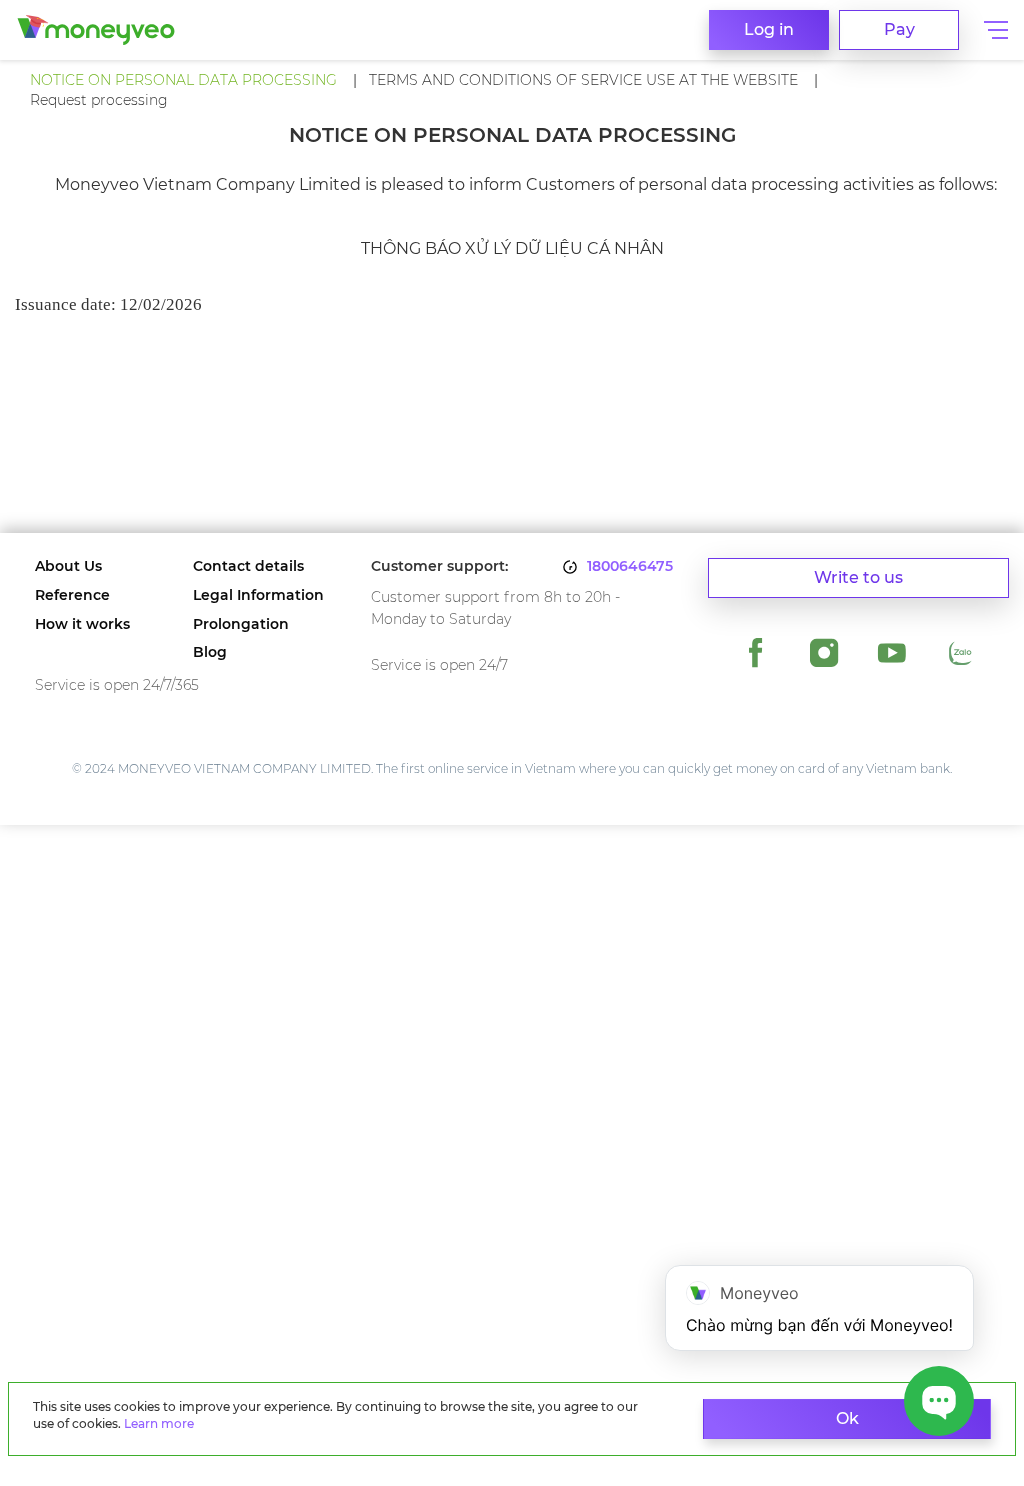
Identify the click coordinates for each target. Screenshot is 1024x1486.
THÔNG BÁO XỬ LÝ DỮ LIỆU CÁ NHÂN (512, 248)
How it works (82, 624)
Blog (210, 652)
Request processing (99, 100)
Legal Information (258, 595)
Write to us (858, 577)
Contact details (248, 566)
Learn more (159, 1423)
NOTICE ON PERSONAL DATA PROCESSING (183, 80)
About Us (68, 566)
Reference (72, 595)
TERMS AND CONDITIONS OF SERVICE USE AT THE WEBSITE (583, 80)
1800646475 (630, 566)
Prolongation (241, 624)
